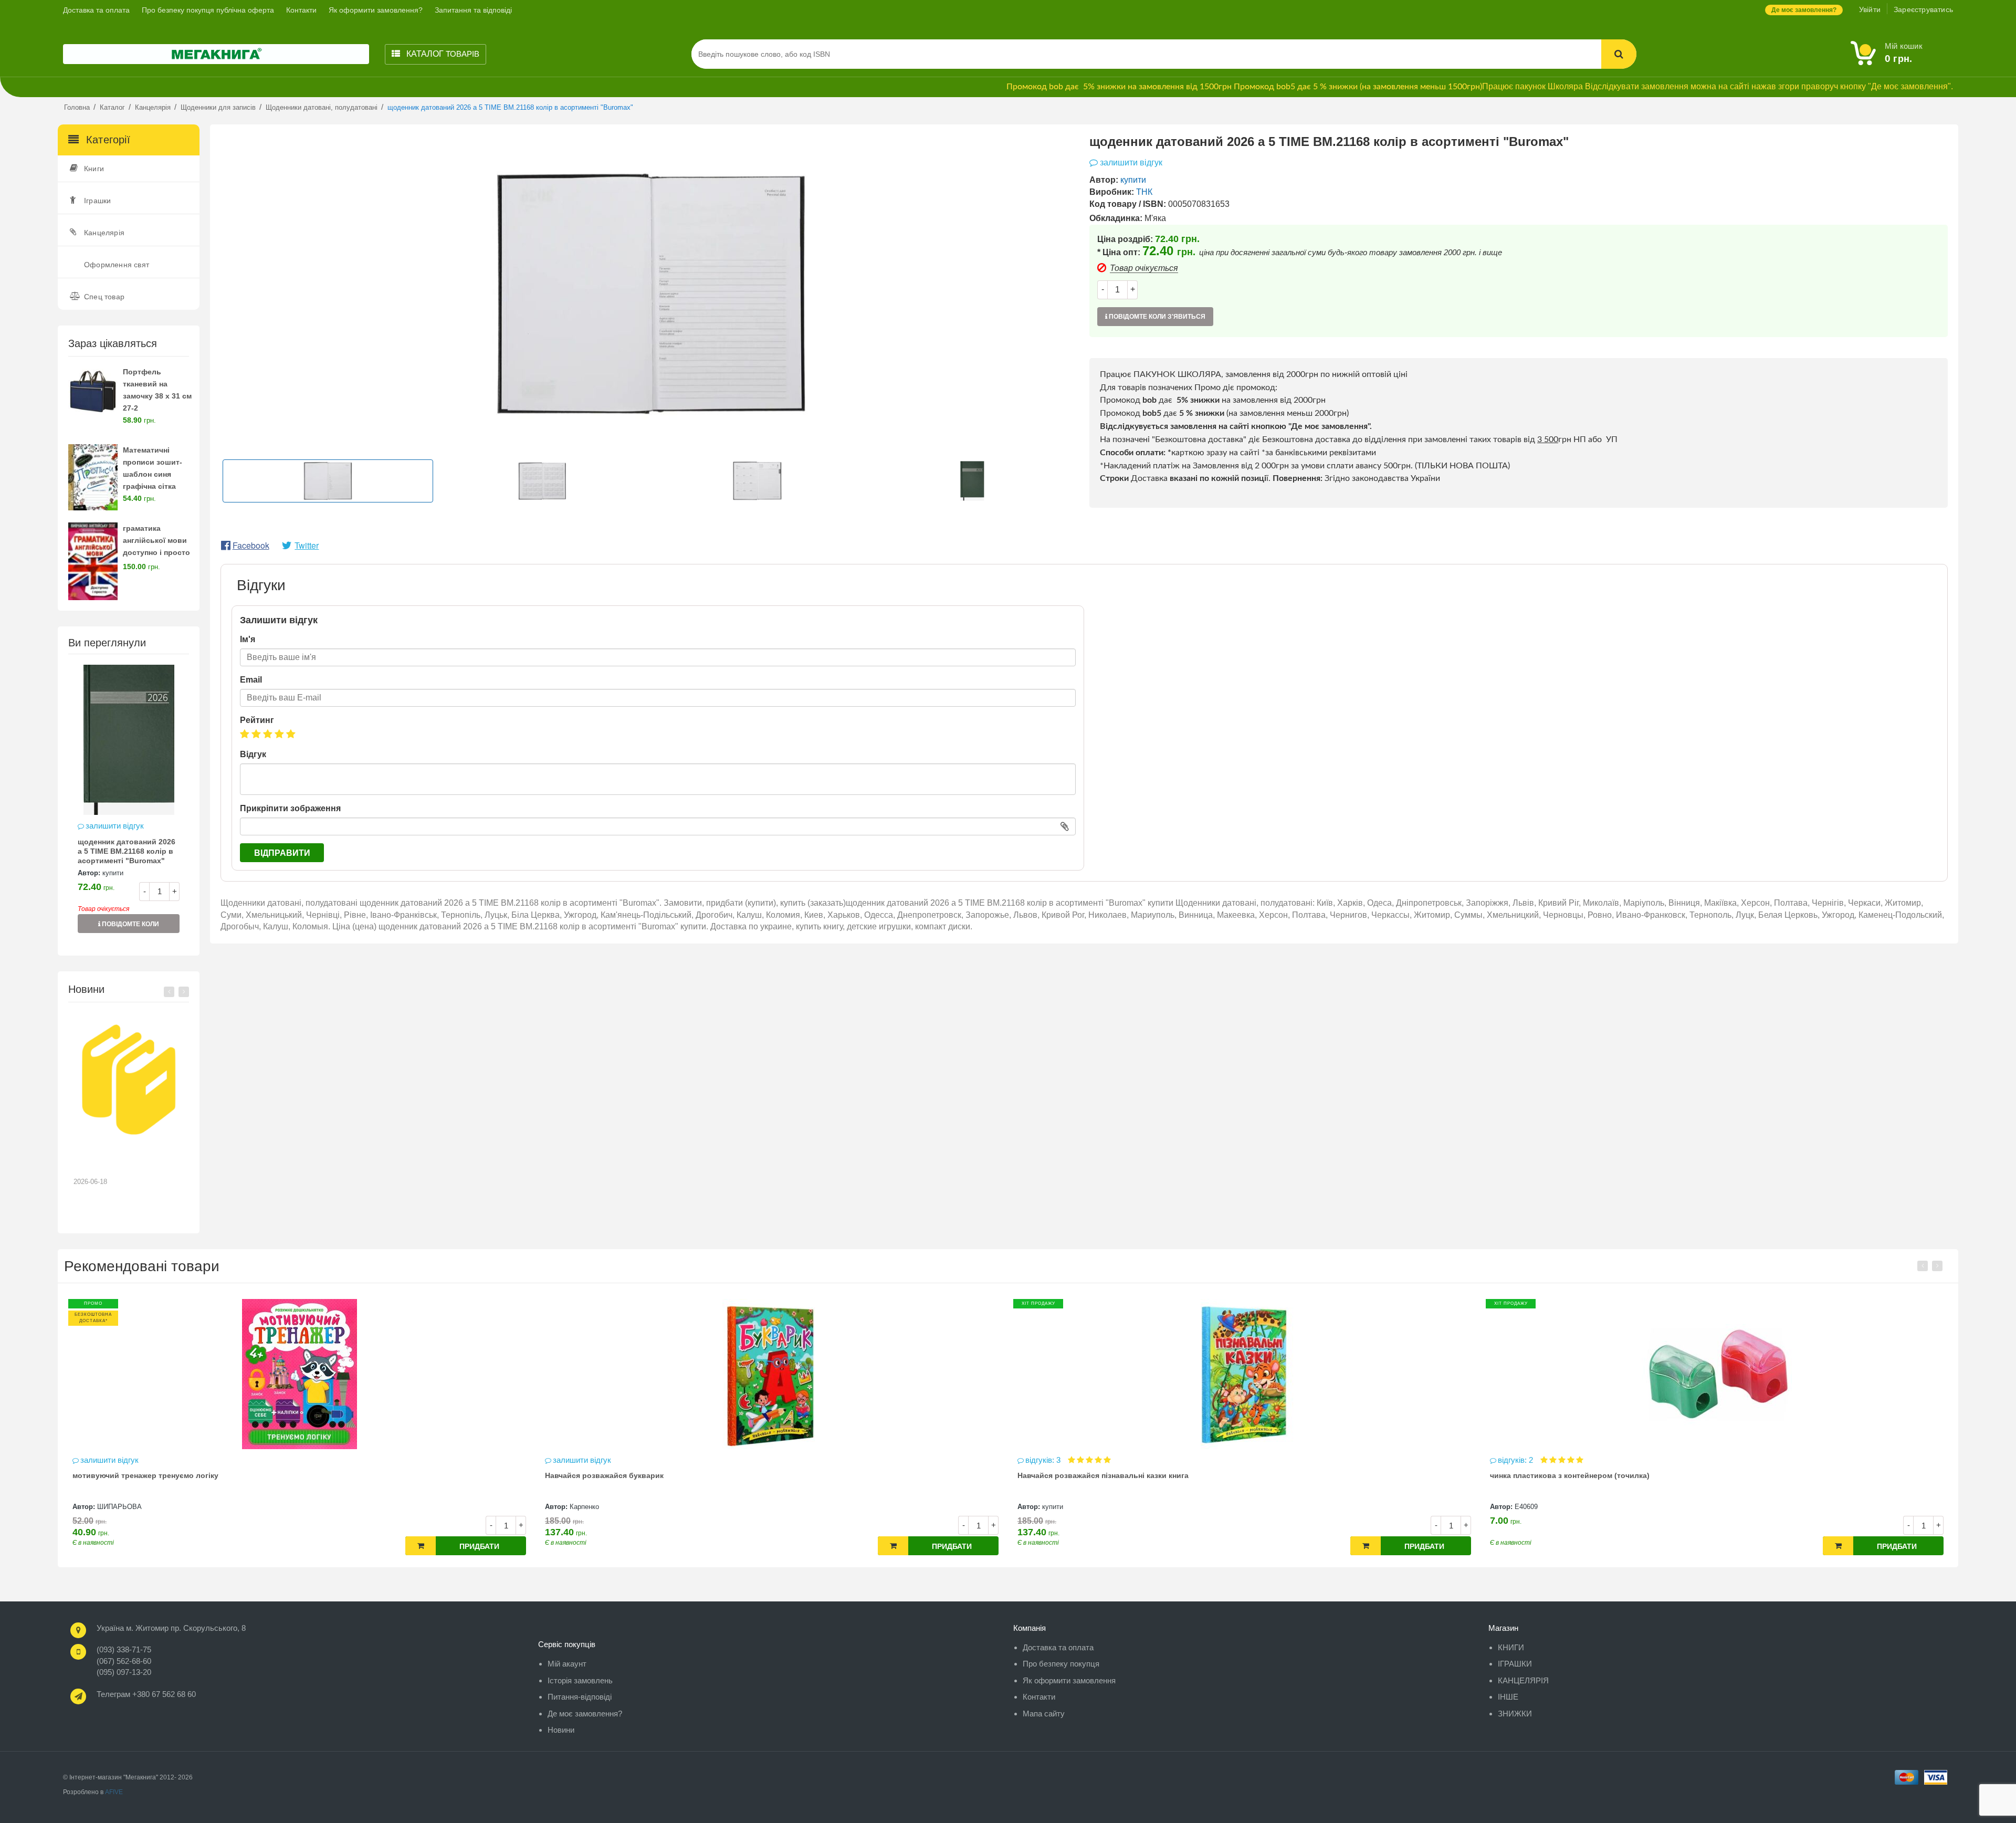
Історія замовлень (580, 1680)
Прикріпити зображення (290, 808)
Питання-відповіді (580, 1697)
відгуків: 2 (1044, 1460)
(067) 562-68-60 (124, 1661)
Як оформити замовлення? (376, 10)
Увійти (1870, 9)
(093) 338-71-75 (124, 1649)
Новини (561, 1730)
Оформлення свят (117, 265)
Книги (94, 169)
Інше (1508, 1697)
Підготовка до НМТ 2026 (123, 1156)
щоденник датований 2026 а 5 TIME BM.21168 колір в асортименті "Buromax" (127, 851)
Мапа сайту (1044, 1714)
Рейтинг (257, 720)
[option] (129, 804)
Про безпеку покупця (1061, 1664)
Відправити (282, 853)
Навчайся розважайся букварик (132, 1475)
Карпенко (112, 1507)
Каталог (442, 54)
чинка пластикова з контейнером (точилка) (1097, 1475)
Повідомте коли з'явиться (130, 927)
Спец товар (104, 297)
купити (113, 873)
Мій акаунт (567, 1664)
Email (251, 680)
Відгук (253, 754)
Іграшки (97, 201)
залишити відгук (115, 826)
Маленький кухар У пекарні (1540, 1475)
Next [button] (184, 992)
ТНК (1144, 192)
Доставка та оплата (96, 10)
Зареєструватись (1923, 9)
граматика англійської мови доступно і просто (156, 540)
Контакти (301, 10)
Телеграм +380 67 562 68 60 (146, 1694)
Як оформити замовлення (1069, 1680)
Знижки (1515, 1714)
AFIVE (114, 1792)
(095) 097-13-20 (124, 1672)
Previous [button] (169, 992)
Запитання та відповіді (473, 10)
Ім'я (248, 639)
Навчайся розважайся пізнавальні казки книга (631, 1475)
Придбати (479, 1546)
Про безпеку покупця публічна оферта (208, 10)
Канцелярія (104, 233)
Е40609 (1054, 1507)
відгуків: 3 (571, 1460)
